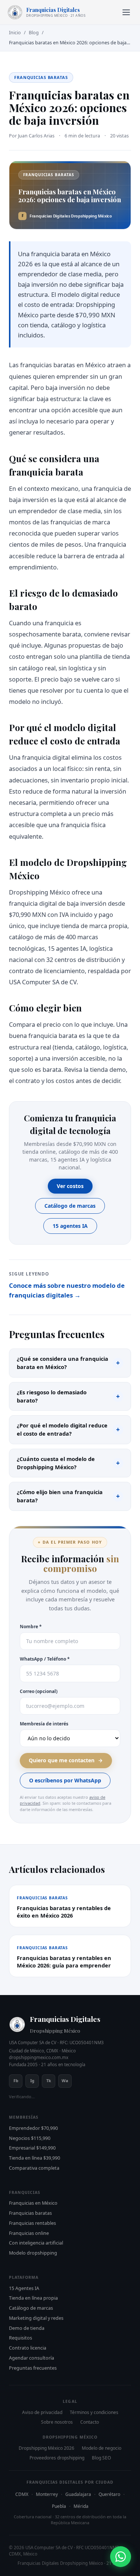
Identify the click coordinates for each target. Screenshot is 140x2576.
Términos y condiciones (94, 2412)
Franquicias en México (33, 2203)
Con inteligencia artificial (36, 2243)
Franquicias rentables (32, 2223)
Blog (34, 33)
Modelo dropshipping (33, 2253)
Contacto (90, 2422)
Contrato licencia (28, 2348)
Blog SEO (101, 2458)
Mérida (81, 2506)
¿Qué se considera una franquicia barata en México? (68, 1363)
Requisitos (21, 2338)
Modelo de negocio (102, 2448)
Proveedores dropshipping (57, 2458)
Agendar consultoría (32, 2358)
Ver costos (70, 1186)
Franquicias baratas (30, 2213)
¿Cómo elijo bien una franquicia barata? (68, 1496)
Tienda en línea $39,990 (35, 2158)
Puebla (59, 2506)
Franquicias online (29, 2233)
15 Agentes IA (24, 2288)
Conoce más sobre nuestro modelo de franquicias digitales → (67, 1290)
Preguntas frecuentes (33, 2368)
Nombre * (31, 1627)
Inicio (15, 33)
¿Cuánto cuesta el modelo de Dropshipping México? (68, 1463)
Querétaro (109, 2494)
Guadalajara (78, 2494)
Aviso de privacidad (42, 2412)
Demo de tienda (27, 2328)
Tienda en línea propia (33, 2298)
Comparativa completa (34, 2168)
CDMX (22, 2494)
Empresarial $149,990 (32, 2148)
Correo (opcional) (39, 1691)
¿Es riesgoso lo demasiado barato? (68, 1396)
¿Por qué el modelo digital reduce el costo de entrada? (68, 1429)
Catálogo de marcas (70, 1206)
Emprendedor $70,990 (33, 2128)
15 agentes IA (70, 1226)
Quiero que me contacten (62, 1760)
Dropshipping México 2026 (46, 2448)
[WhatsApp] (121, 2557)
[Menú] (126, 12)
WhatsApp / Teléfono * (45, 1659)
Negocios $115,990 (30, 2138)
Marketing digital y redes (36, 2318)
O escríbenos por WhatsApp (65, 1780)
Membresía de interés (44, 1724)
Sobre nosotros (57, 2422)
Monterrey (47, 2494)
